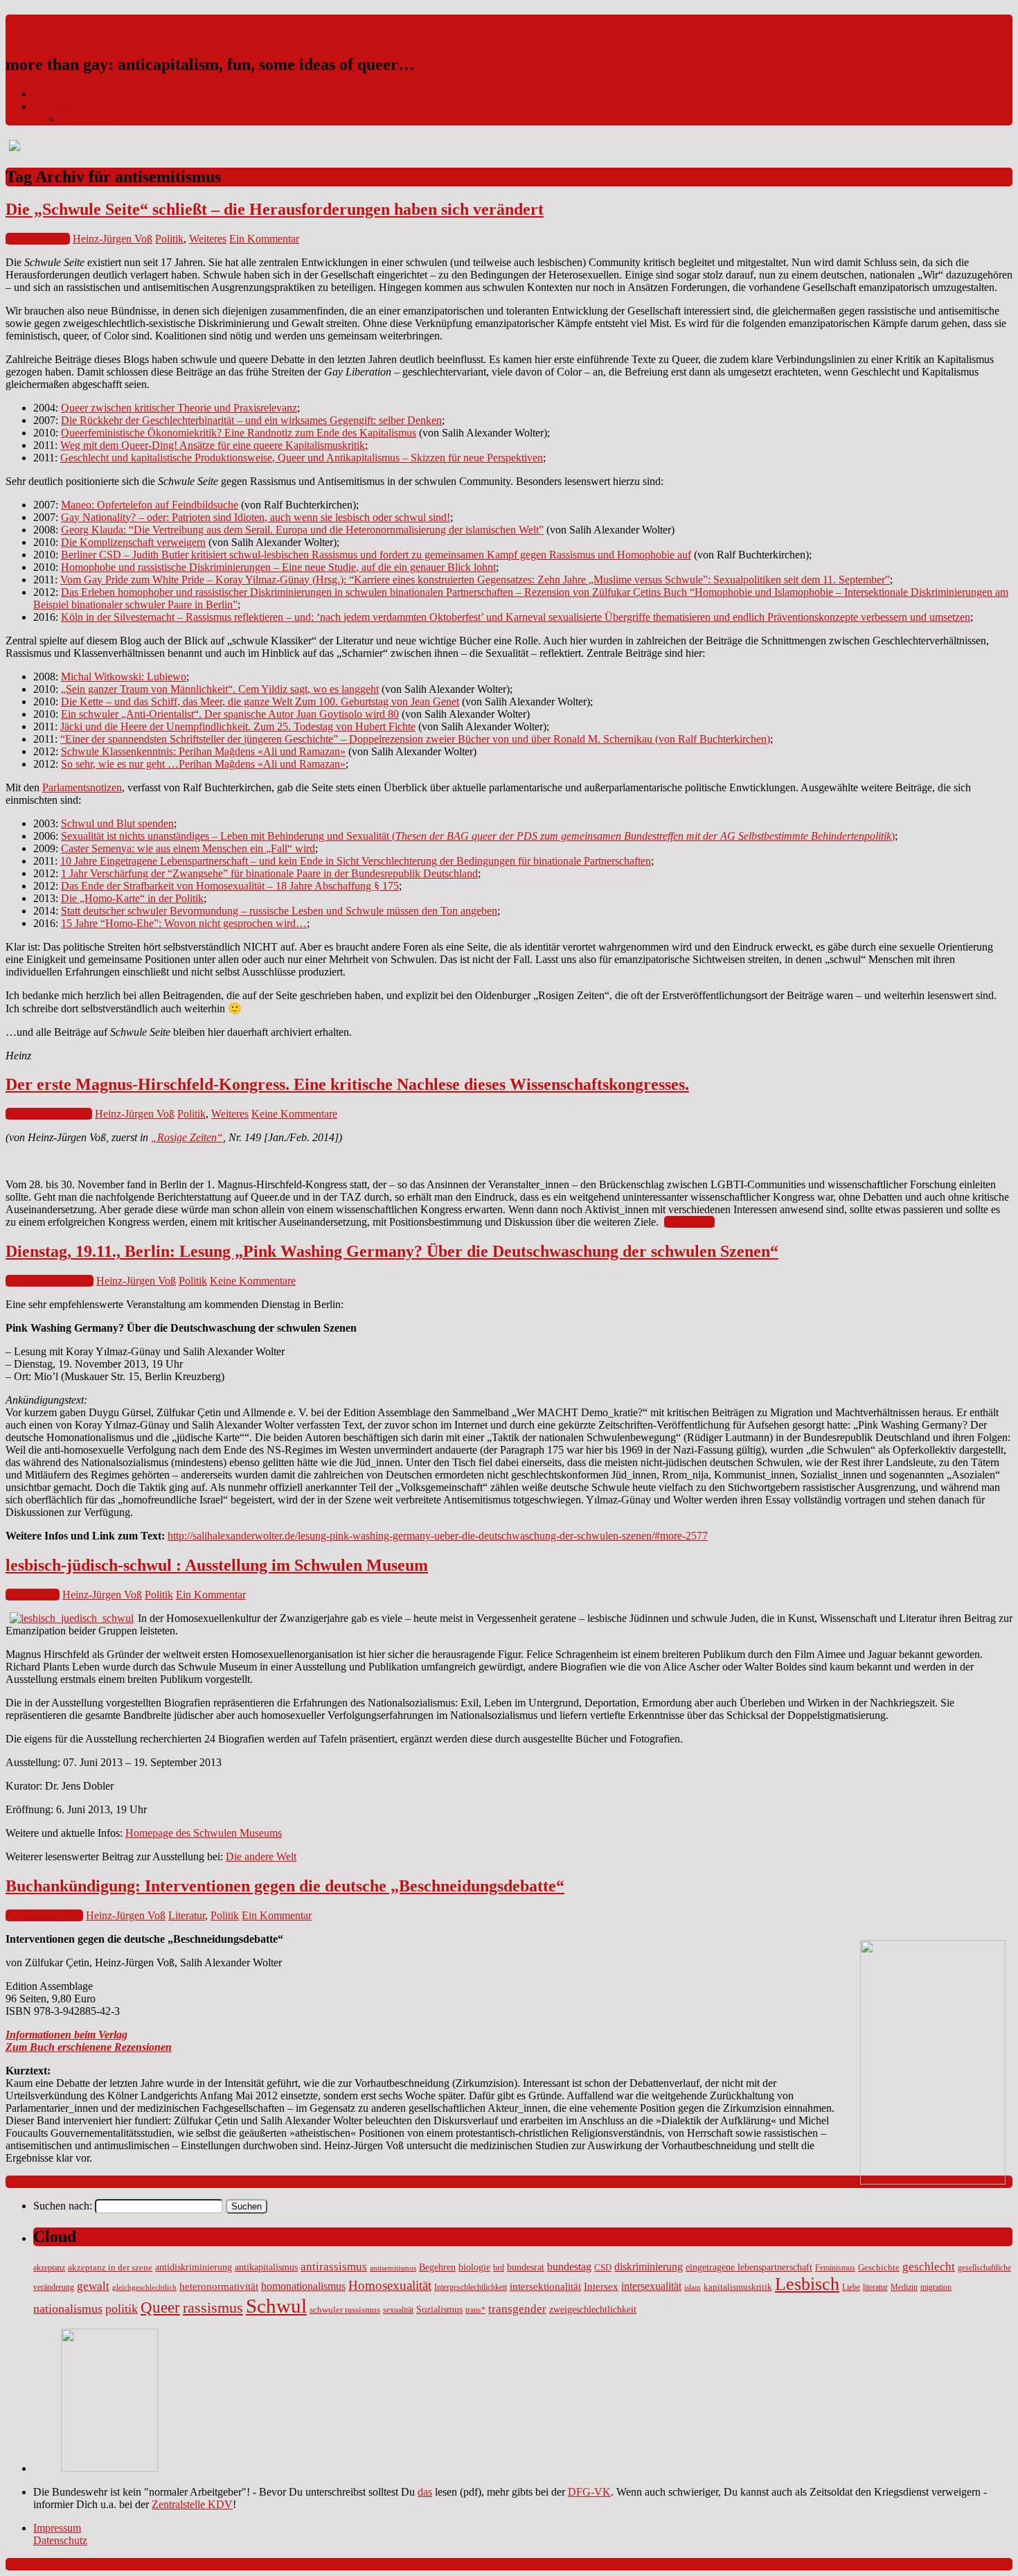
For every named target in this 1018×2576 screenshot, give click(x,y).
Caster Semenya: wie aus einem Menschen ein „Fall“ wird (188, 848)
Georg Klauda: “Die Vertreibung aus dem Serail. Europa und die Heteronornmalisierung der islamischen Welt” (302, 530)
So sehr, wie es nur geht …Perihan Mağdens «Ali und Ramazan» (203, 764)
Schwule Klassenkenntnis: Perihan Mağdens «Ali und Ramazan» (203, 751)
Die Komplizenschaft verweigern (133, 542)
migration (936, 2287)
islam (693, 2287)
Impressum (57, 106)
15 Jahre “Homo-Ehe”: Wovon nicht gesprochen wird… (184, 923)
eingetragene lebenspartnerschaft (749, 2267)
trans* (475, 2310)
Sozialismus (439, 2309)
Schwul (276, 2306)
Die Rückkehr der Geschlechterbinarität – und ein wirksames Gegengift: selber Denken (251, 420)
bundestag (569, 2267)
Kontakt (51, 94)
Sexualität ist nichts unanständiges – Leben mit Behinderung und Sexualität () (478, 836)
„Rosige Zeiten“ (187, 1137)
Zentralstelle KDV (192, 2504)
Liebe (851, 2287)
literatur (875, 2287)
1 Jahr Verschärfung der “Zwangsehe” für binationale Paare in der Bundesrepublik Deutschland (269, 873)
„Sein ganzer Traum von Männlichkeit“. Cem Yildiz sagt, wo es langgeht (220, 689)
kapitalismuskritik (738, 2287)
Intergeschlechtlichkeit (471, 2287)
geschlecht (929, 2267)
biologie (474, 2267)
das (425, 2492)
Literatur (187, 1915)
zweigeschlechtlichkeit (593, 2309)
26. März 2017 (38, 239)
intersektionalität (545, 2286)
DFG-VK (589, 2492)
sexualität (398, 2310)
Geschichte (879, 2268)
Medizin (904, 2287)
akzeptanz (49, 2268)
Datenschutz (88, 119)
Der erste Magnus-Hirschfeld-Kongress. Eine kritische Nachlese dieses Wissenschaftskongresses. (347, 1084)
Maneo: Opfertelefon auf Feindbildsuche (150, 505)
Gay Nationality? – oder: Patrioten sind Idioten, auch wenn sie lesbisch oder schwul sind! (256, 517)
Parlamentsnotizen (82, 787)
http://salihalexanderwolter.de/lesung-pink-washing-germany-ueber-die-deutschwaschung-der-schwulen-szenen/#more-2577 (438, 1536)
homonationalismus (303, 2286)
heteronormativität (219, 2286)
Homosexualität (390, 2285)
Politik (169, 239)
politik (122, 2309)
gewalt (93, 2286)
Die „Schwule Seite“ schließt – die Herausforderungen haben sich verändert (275, 209)
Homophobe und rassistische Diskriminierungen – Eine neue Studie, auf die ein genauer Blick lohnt (278, 567)
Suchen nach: (63, 2206)
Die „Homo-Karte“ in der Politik (132, 898)
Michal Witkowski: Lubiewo (124, 677)
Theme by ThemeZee (53, 2564)
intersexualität (651, 2286)
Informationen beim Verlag (66, 2035)
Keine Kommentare (294, 1114)
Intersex (601, 2286)
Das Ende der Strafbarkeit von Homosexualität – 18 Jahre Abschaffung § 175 (230, 886)
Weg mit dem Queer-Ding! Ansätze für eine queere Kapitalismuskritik (213, 445)
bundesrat (526, 2267)
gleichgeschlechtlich (144, 2287)
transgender (517, 2309)
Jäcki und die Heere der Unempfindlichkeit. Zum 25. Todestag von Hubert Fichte (238, 726)
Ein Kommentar (264, 239)
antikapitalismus (266, 2267)
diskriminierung (649, 2267)
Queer (160, 2308)
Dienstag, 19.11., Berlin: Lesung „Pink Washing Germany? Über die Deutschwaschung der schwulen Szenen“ (392, 1251)
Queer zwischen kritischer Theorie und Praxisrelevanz (179, 408)
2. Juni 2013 (33, 1595)
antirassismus (334, 2267)
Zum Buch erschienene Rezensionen (89, 2047)
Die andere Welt (261, 1856)
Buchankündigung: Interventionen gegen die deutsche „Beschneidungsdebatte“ (285, 1886)
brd (499, 2268)
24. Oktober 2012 (44, 1915)
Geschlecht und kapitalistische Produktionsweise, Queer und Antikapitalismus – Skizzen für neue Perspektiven (302, 458)
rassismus (213, 2308)
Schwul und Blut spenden (117, 823)
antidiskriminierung (194, 2267)
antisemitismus (393, 2268)
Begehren (437, 2267)
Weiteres (208, 239)
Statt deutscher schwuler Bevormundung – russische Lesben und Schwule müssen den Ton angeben (279, 911)
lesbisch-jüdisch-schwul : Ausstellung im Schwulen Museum (217, 1565)
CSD (603, 2268)
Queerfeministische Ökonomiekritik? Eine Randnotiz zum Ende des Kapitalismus (239, 433)
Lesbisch (807, 2284)
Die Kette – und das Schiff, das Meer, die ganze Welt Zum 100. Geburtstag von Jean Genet (260, 702)
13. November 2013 (50, 1281)
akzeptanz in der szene (110, 2268)
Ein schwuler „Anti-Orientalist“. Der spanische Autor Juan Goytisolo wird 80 (230, 714)
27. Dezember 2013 (49, 1114)
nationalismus (68, 2309)
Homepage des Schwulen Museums (204, 1833)
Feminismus (835, 2268)
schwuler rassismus (345, 2310)
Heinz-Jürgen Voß (113, 239)
